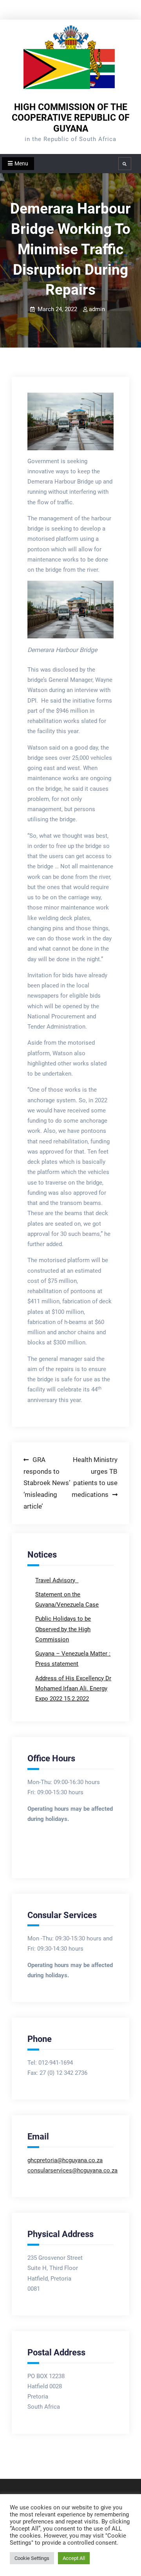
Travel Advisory (56, 1580)
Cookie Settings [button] (32, 2558)
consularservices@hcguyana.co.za (72, 2170)
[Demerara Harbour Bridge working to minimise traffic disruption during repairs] (70, 421)
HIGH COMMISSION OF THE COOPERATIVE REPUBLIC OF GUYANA (71, 118)
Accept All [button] (74, 2558)
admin (97, 309)
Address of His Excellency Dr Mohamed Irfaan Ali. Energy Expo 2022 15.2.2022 (73, 1689)
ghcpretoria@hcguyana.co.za (65, 2160)
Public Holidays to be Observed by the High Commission (63, 1629)
